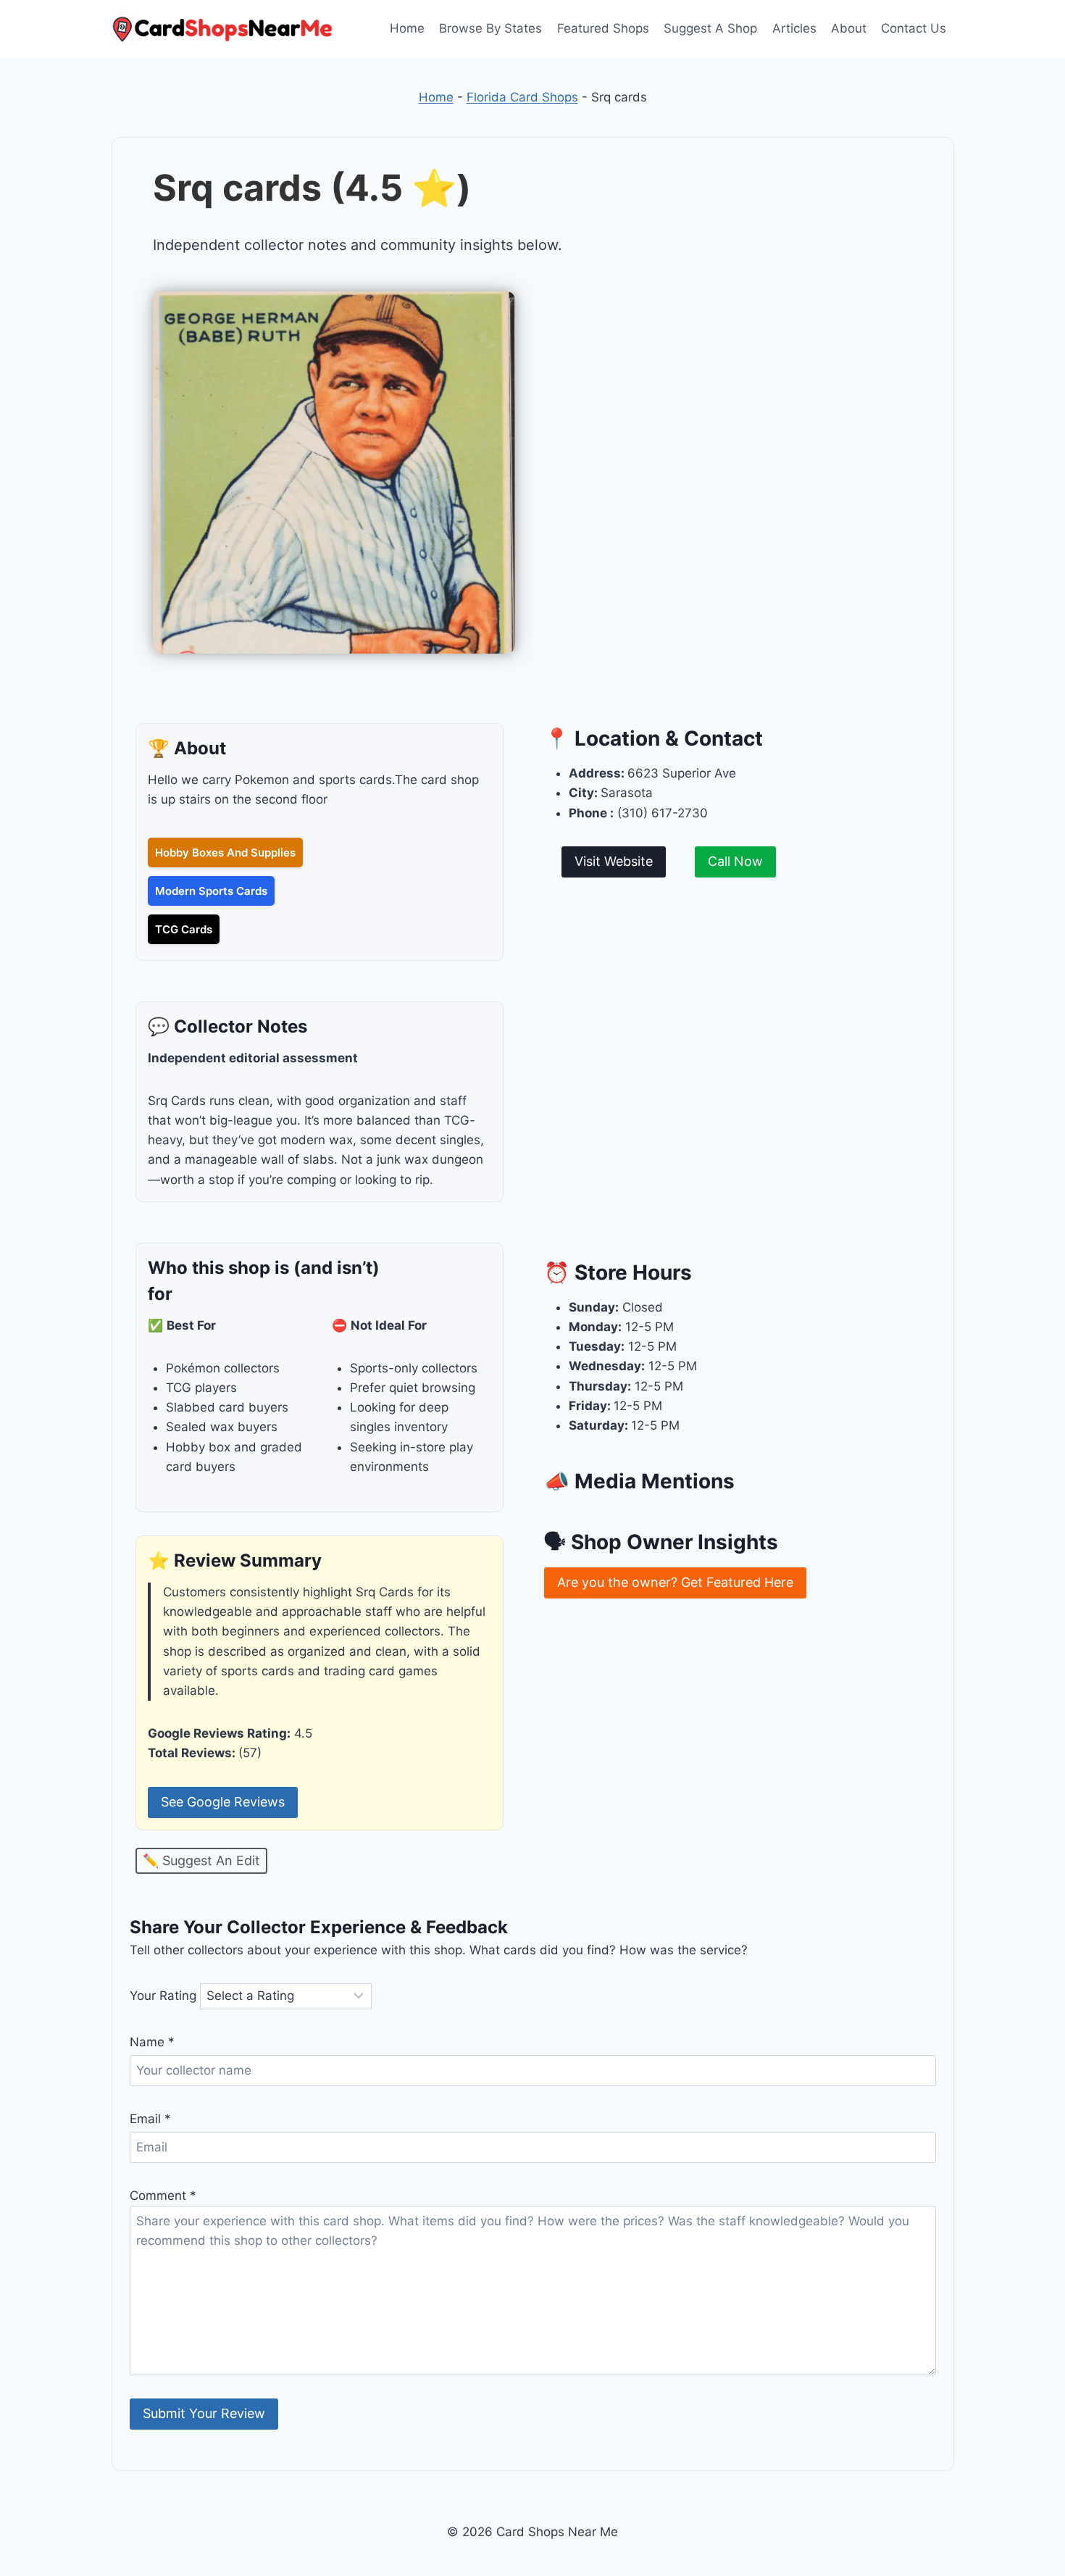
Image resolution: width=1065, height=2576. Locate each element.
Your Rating (163, 1996)
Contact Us (914, 28)
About (849, 28)
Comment (163, 2196)
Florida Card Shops (522, 97)
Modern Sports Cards (211, 891)
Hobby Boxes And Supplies (225, 853)
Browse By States (490, 28)
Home (407, 28)
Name (152, 2042)
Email (150, 2119)
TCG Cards (184, 929)
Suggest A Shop (710, 28)
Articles (794, 28)
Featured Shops (603, 28)
